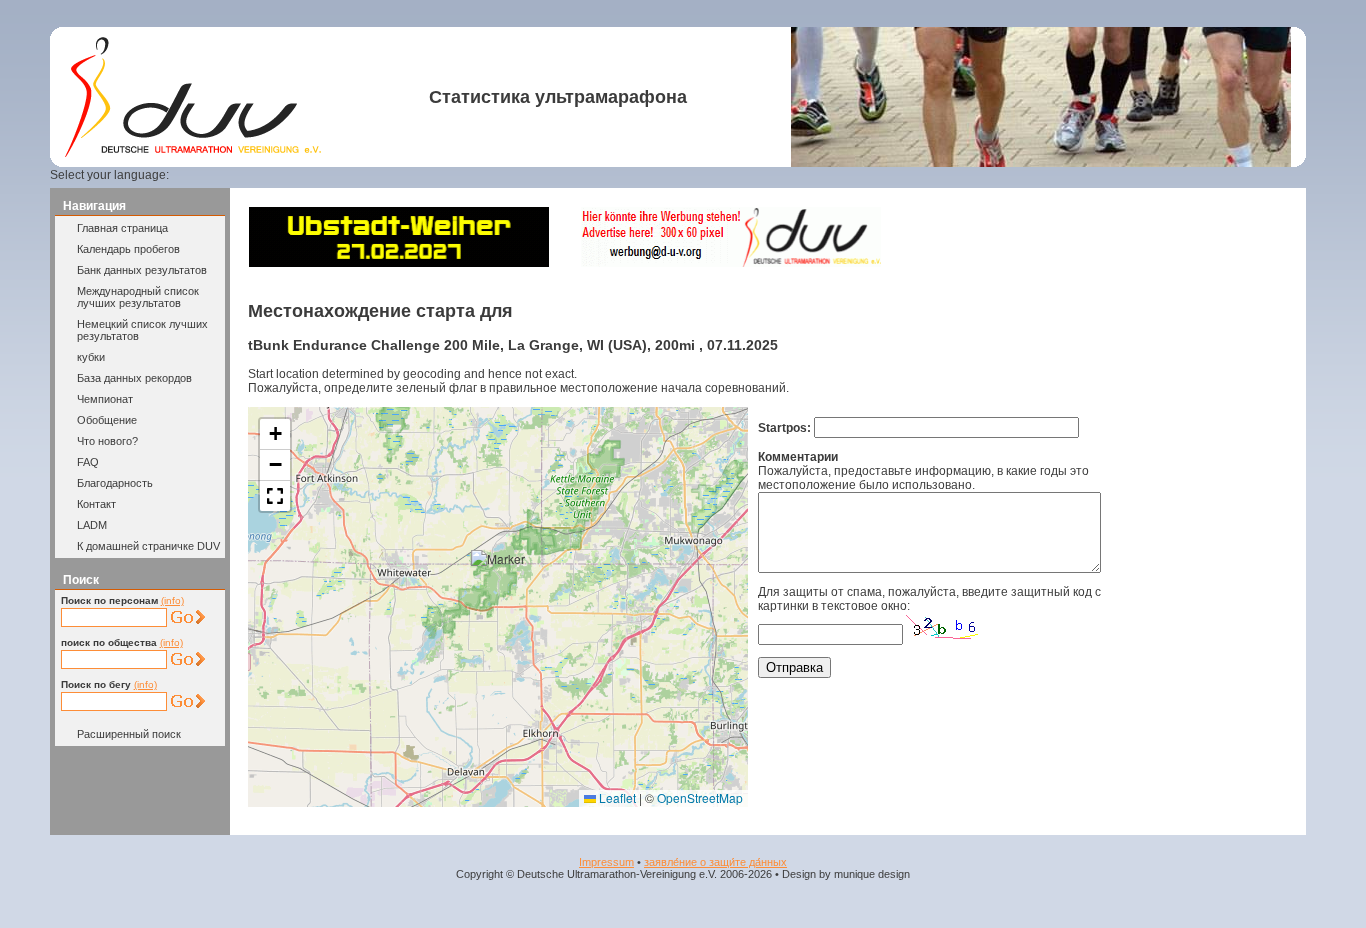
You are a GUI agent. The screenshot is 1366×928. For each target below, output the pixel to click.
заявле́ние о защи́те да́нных (715, 862)
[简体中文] (347, 175)
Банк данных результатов (142, 270)
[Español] (275, 175)
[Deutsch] (202, 175)
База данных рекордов (134, 378)
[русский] (323, 175)
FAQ (88, 462)
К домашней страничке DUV (148, 546)
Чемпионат (105, 399)
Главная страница (122, 228)
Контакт (96, 504)
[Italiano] (299, 175)
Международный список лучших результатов (138, 297)
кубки (91, 357)
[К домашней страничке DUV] (193, 153)
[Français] (250, 175)
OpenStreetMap (700, 797)
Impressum (606, 862)
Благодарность (115, 483)
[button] (503, 582)
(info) (172, 600)
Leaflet (616, 797)
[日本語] (371, 175)
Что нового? (107, 441)
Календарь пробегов (128, 249)
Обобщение (107, 420)
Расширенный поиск (129, 734)
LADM (92, 525)
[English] (226, 175)
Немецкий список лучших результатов (142, 330)
